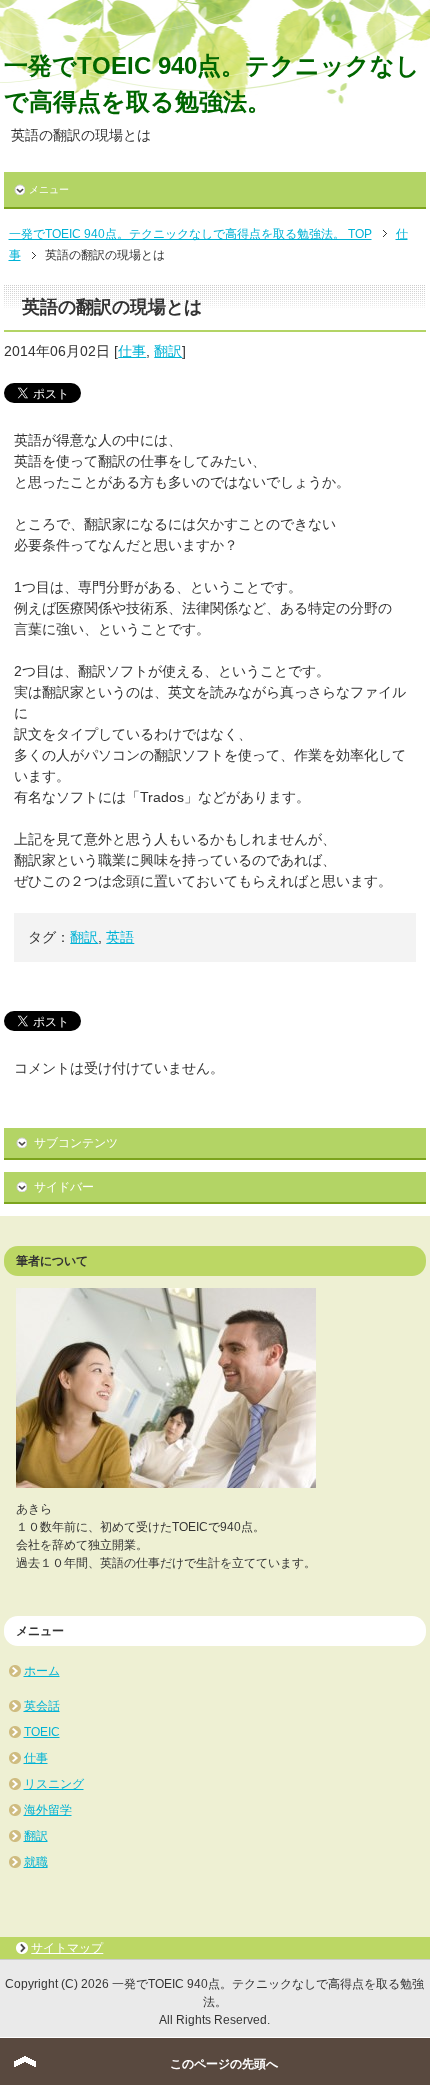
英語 (120, 937)
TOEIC (42, 1732)
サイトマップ (67, 1948)
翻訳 (168, 351)
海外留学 (48, 1810)
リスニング (54, 1784)
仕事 (132, 351)
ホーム (42, 1671)
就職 (36, 1862)
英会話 (42, 1706)
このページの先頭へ (224, 2064)
